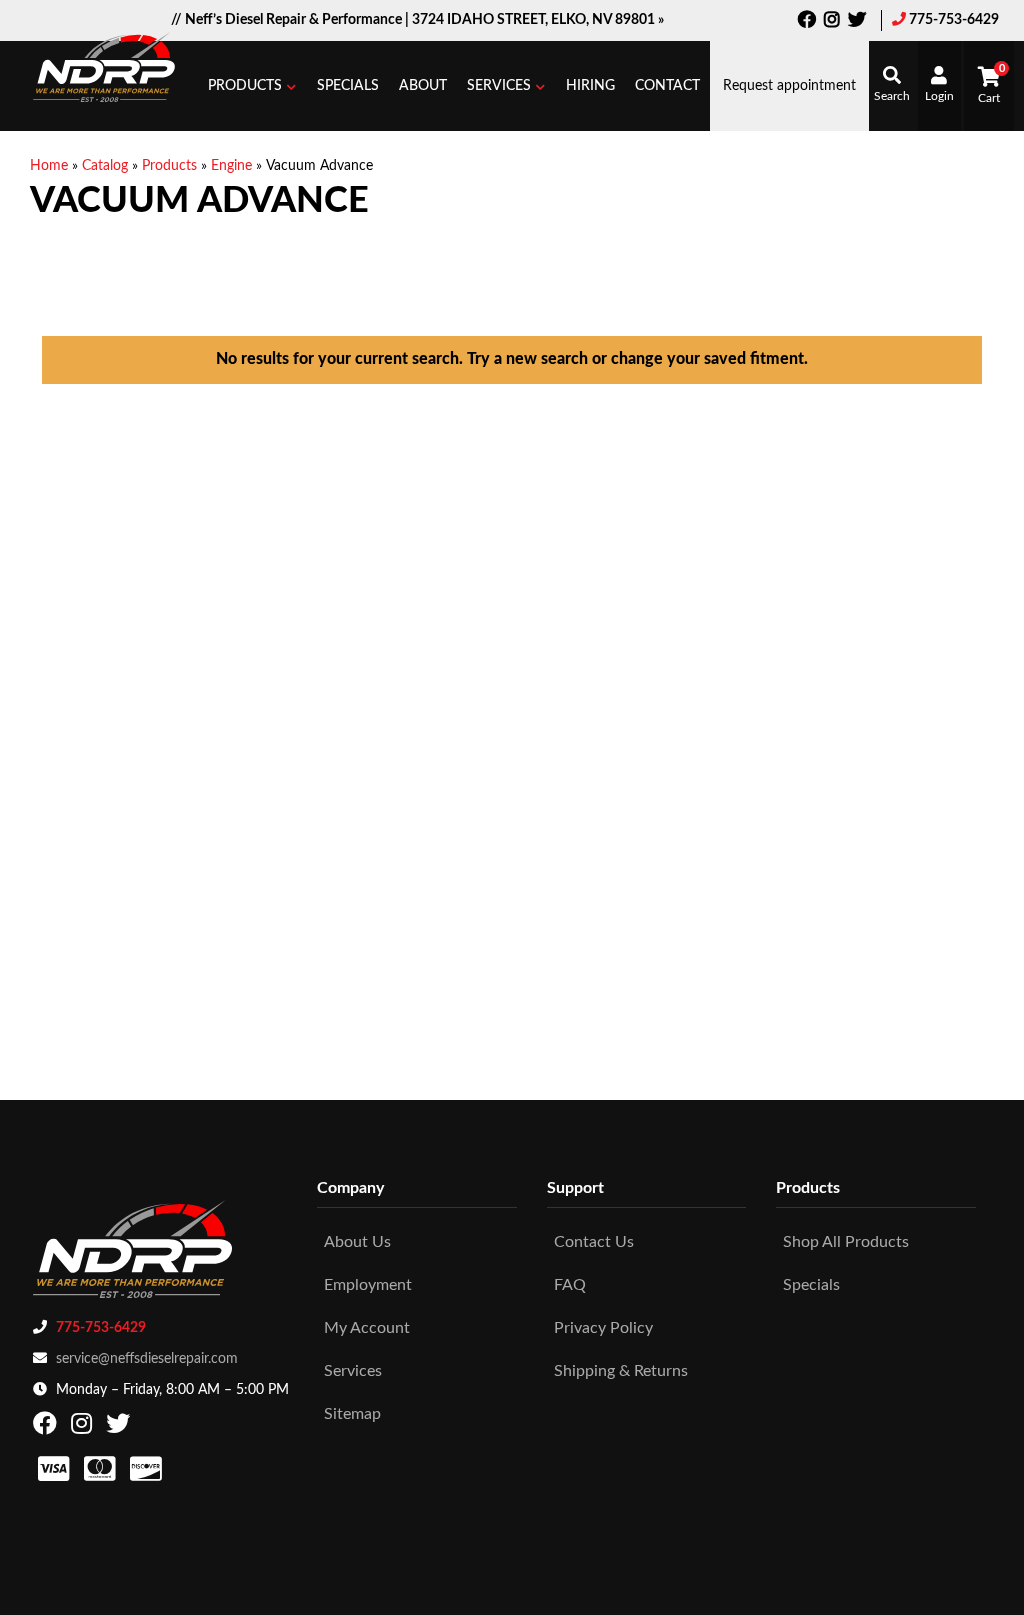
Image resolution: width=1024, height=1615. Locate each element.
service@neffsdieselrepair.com (147, 1359)
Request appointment (789, 86)
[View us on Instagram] (832, 22)
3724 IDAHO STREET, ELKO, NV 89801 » (538, 20)
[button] (252, 86)
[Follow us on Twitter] (857, 22)
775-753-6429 (954, 20)
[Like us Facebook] (807, 22)
